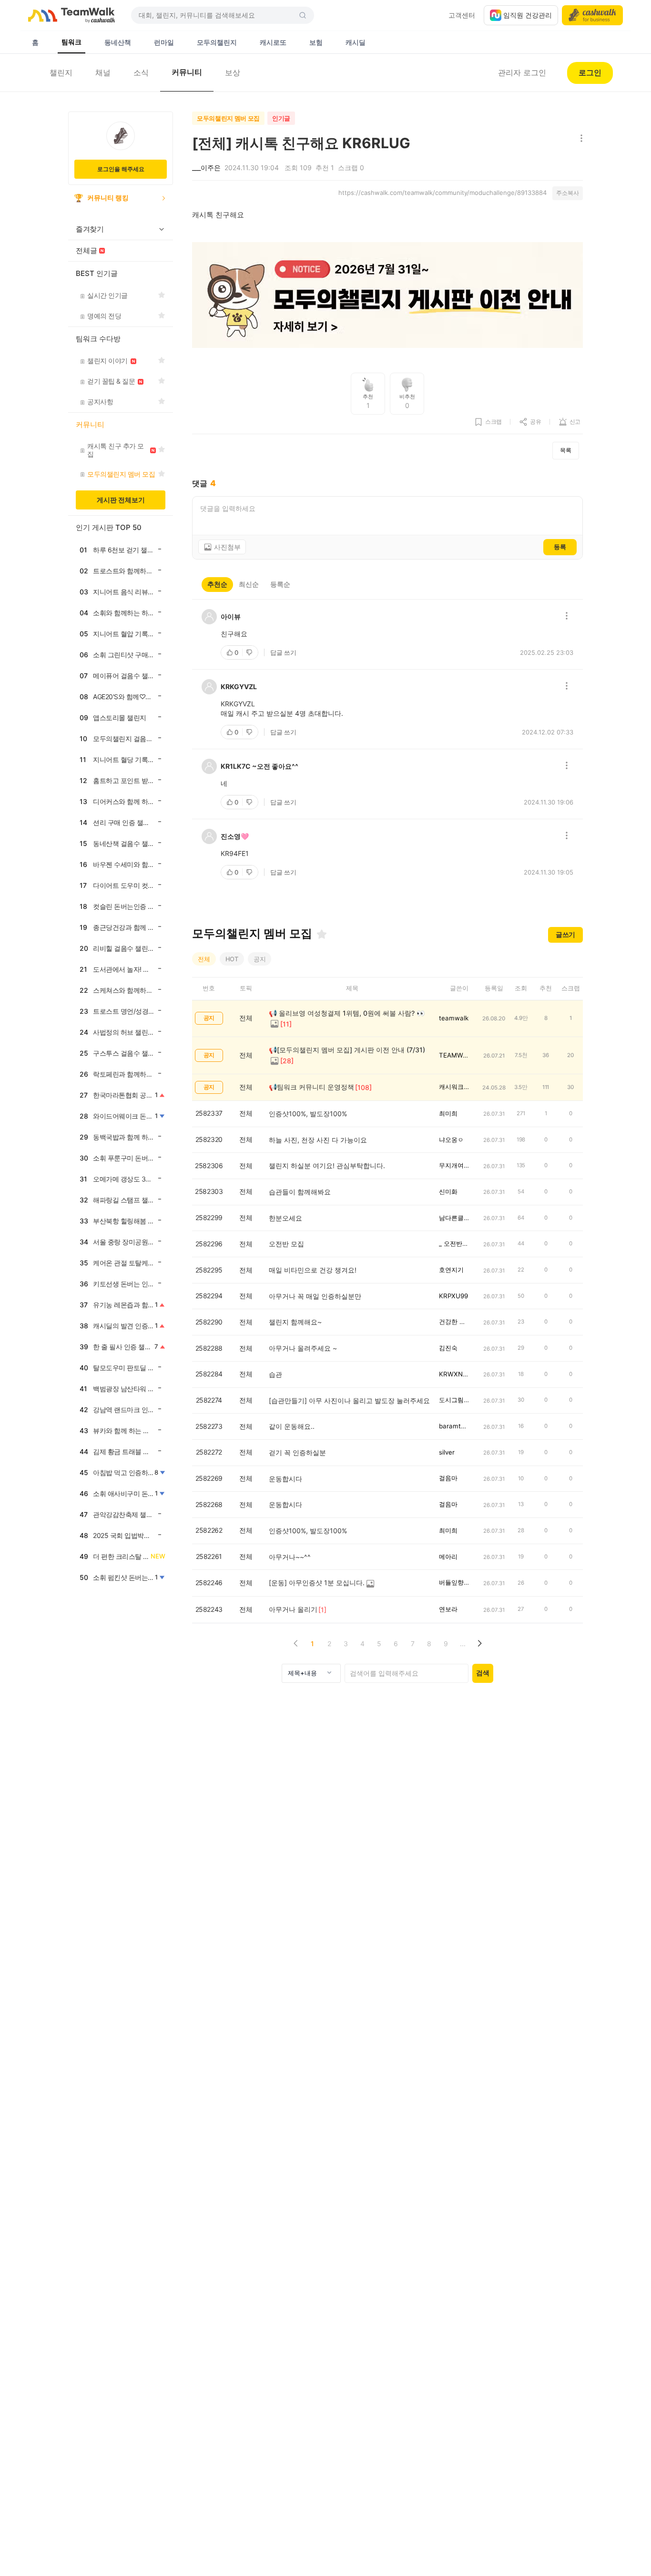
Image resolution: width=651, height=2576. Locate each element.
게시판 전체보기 (121, 500)
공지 (260, 959)
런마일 (164, 42)
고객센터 (462, 15)
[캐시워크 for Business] (592, 15)
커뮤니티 (187, 72)
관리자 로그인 (522, 72)
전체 (204, 959)
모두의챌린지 (217, 42)
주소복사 (568, 193)
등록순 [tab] (280, 584)
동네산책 (118, 42)
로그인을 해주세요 (121, 169)
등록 (560, 547)
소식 (141, 72)
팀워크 (71, 42)
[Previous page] (296, 1644)
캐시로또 (273, 42)
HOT (232, 959)
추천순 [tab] (217, 584)
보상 (233, 72)
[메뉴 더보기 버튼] (579, 139)
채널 (103, 72)
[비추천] (250, 652)
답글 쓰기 (283, 652)
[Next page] (479, 1644)
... (463, 1644)
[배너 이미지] (387, 296)
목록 (566, 450)
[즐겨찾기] (322, 934)
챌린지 (61, 72)
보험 (316, 42)
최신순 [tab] (249, 584)
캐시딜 (356, 42)
